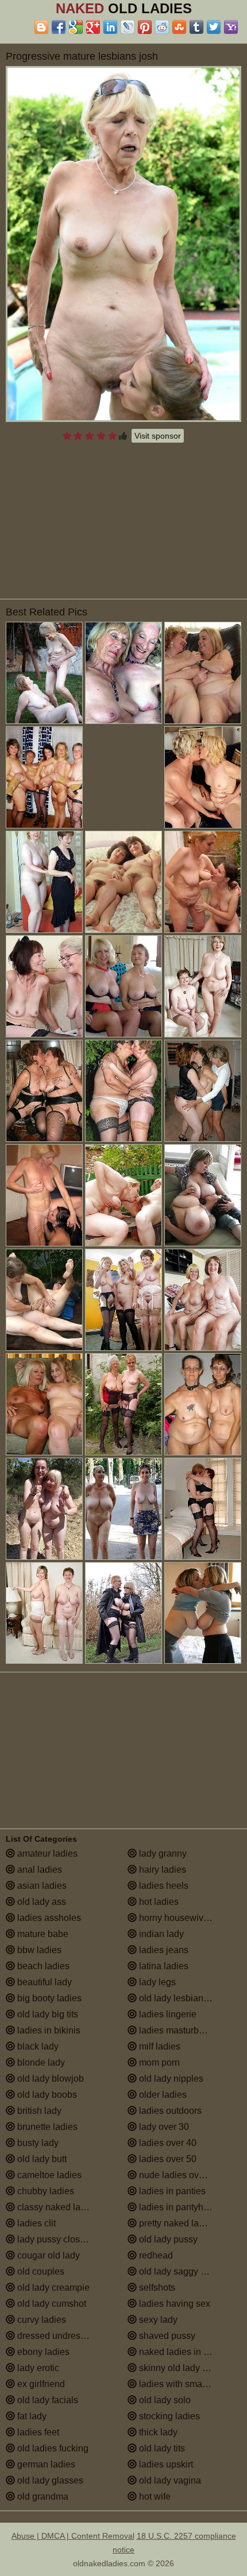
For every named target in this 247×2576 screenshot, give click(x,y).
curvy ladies (40, 2320)
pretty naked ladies (176, 2223)
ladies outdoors (169, 2111)
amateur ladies (46, 1853)
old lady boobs (46, 2095)
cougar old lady (47, 2255)
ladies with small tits (179, 2384)
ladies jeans (163, 1950)
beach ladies (42, 1966)
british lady (38, 2111)
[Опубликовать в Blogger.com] (41, 27)
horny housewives (175, 1918)
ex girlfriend (40, 2384)
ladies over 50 (167, 2159)
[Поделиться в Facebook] (59, 27)
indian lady (160, 1934)
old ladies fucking (52, 2448)
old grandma (42, 2496)
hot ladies (158, 1902)
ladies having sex (173, 2304)
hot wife (154, 2496)
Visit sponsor (158, 436)
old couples (40, 2271)
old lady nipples (170, 2079)
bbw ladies (38, 1950)
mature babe (42, 1934)
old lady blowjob (49, 2079)
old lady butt (41, 2159)
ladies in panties (171, 2191)
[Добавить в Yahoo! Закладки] (231, 27)
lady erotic (37, 2368)
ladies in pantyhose (177, 2207)
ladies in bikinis (48, 2030)
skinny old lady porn (179, 2368)
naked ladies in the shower (189, 2352)
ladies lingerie (167, 2014)
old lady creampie (52, 2288)
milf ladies (159, 2046)
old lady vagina (169, 2480)
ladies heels (163, 1886)
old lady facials (47, 2400)
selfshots (156, 2288)
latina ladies (163, 1966)
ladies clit (35, 2223)
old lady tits (161, 2448)
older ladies (162, 2095)
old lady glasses (49, 2480)
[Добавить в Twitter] (214, 27)
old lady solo (164, 2400)
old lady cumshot (51, 2304)
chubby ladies (45, 2191)
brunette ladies (46, 2127)
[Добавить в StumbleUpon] (179, 27)
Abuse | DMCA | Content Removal (73, 2536)
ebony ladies (42, 2352)
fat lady (31, 2416)
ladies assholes (48, 1918)
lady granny (162, 1853)
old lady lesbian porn (180, 1998)
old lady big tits (47, 2014)
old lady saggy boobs (181, 2271)
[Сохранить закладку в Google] (76, 27)
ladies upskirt (165, 2464)
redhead (155, 2255)
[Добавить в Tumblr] (196, 27)
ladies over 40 (167, 2143)
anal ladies (38, 1870)
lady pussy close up (56, 2239)
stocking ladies (168, 2416)
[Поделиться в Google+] (93, 27)
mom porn (158, 2062)
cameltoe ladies (48, 2175)
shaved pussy (166, 2336)
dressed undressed (55, 2336)
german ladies (45, 2464)
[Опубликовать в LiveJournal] (128, 27)
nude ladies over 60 (178, 2175)
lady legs (156, 1982)
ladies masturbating (178, 2030)
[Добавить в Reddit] (162, 27)
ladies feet (37, 2432)
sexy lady (157, 2320)
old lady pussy (167, 2239)
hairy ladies (161, 1870)
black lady (37, 2046)
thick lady (157, 2432)
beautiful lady (43, 1982)
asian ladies (41, 1886)
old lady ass (40, 1902)
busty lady (37, 2143)
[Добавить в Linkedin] (110, 27)
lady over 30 (163, 2127)
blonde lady (40, 2062)
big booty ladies (48, 1998)
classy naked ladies (56, 2207)
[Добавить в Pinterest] (145, 27)
